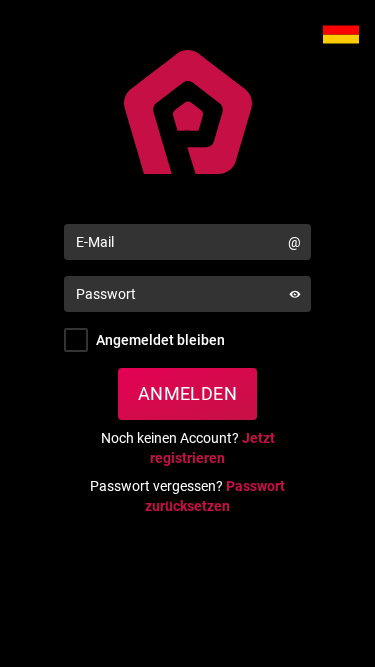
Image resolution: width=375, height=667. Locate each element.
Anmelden (188, 393)
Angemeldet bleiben (160, 340)
